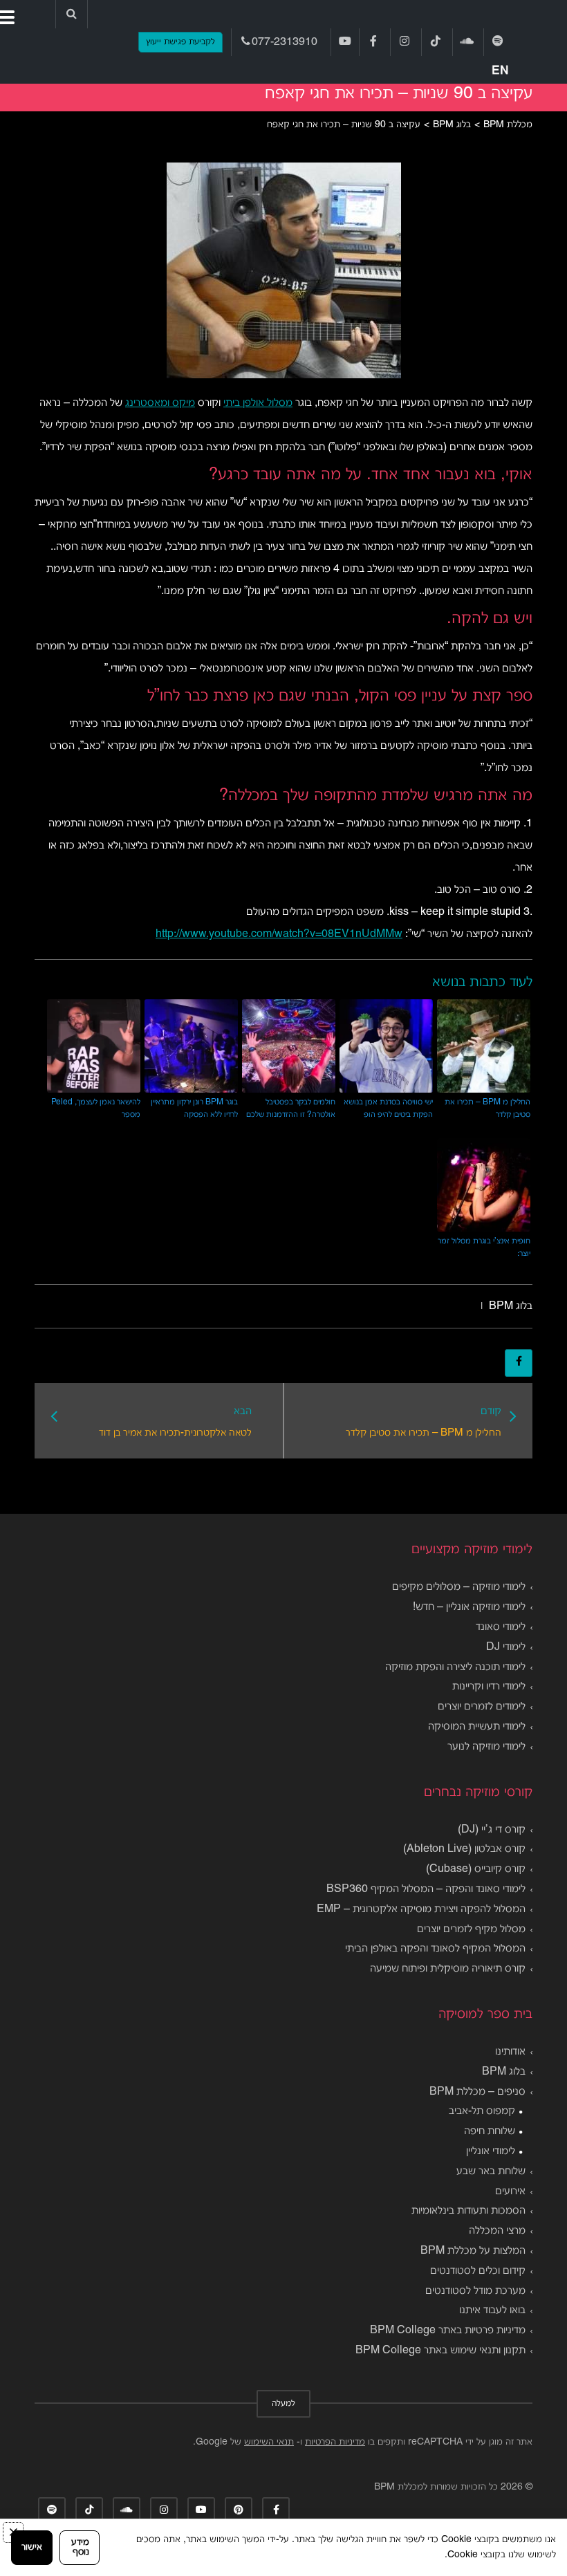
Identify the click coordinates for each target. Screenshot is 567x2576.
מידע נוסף (80, 2547)
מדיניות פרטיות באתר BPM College (448, 2331)
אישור (32, 2547)
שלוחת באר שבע (491, 2171)
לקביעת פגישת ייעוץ (180, 42)
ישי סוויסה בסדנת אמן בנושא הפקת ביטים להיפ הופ (388, 1108)
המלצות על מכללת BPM (473, 2251)
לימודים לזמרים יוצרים (482, 1707)
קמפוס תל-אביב (482, 2111)
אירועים (510, 2192)
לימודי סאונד (501, 1627)
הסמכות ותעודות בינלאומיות (468, 2211)
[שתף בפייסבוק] (519, 1363)
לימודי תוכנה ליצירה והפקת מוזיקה (455, 1667)
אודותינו (510, 2052)
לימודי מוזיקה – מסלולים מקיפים (459, 1587)
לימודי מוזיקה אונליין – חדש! (469, 1607)
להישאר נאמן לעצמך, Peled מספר (96, 1108)
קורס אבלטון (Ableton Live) (464, 1849)
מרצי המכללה (497, 2231)
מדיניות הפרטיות (335, 2442)
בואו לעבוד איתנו (492, 2310)
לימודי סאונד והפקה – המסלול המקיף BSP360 (426, 1889)
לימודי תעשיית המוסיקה (477, 1727)
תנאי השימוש (269, 2442)
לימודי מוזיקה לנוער (486, 1747)
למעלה (283, 2404)
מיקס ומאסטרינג (160, 403)
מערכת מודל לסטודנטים (475, 2291)
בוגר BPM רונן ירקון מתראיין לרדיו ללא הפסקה (194, 1108)
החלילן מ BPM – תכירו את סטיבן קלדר (487, 1108)
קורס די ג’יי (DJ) (492, 1830)
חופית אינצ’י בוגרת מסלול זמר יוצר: (484, 1247)
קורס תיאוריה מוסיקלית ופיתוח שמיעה (448, 1969)
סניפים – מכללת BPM (477, 2092)
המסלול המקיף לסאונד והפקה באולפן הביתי (435, 1949)
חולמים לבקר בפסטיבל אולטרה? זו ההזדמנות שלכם (291, 1108)
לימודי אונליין (491, 2151)
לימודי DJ (506, 1647)
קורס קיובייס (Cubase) (476, 1869)
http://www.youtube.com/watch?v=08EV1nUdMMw (279, 934)
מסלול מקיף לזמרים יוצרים (471, 1929)
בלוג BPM (511, 1306)
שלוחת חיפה (490, 2131)
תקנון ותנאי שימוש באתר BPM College (440, 2351)
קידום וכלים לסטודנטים (478, 2271)
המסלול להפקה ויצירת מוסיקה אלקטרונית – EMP (421, 1909)
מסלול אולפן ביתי (258, 403)
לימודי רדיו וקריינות (489, 1687)
